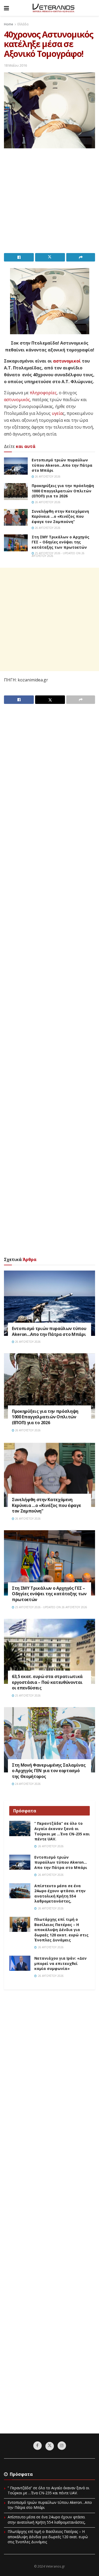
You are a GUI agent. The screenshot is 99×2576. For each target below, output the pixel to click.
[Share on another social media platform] (81, 257)
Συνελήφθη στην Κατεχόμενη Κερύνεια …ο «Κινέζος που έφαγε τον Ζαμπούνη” (60, 516)
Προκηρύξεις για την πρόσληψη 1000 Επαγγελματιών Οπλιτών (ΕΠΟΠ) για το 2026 (63, 491)
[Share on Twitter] (50, 257)
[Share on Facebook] (19, 257)
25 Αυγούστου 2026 (27, 1695)
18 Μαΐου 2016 (15, 65)
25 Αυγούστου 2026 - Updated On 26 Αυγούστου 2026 (58, 554)
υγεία (57, 413)
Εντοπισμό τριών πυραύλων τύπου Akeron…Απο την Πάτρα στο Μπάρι (62, 465)
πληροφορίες (43, 393)
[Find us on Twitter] (50, 2446)
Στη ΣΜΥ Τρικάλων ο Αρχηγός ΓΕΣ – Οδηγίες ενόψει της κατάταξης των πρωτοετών (60, 542)
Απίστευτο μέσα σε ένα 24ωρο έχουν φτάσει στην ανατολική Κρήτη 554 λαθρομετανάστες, (60, 1894)
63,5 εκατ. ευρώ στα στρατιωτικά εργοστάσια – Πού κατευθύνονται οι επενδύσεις (47, 1682)
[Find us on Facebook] (37, 2446)
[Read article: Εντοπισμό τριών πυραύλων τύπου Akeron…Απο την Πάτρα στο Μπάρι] (16, 466)
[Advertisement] (49, 202)
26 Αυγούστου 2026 (47, 476)
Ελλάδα (23, 24)
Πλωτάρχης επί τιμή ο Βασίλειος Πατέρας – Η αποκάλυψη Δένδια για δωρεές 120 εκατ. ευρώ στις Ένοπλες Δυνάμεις (61, 1930)
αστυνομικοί (67, 361)
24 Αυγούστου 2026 (27, 1784)
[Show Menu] (6, 8)
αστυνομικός (17, 400)
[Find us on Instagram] (62, 2446)
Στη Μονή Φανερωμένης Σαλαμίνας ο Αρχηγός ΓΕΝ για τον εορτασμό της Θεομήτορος (49, 1771)
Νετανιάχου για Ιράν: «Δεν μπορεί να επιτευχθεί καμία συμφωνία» (60, 1963)
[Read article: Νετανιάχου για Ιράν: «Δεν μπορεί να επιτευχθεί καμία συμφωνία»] (20, 1963)
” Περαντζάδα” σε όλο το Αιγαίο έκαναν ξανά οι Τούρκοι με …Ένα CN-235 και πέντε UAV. (62, 1831)
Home (9, 24)
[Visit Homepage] (53, 8)
